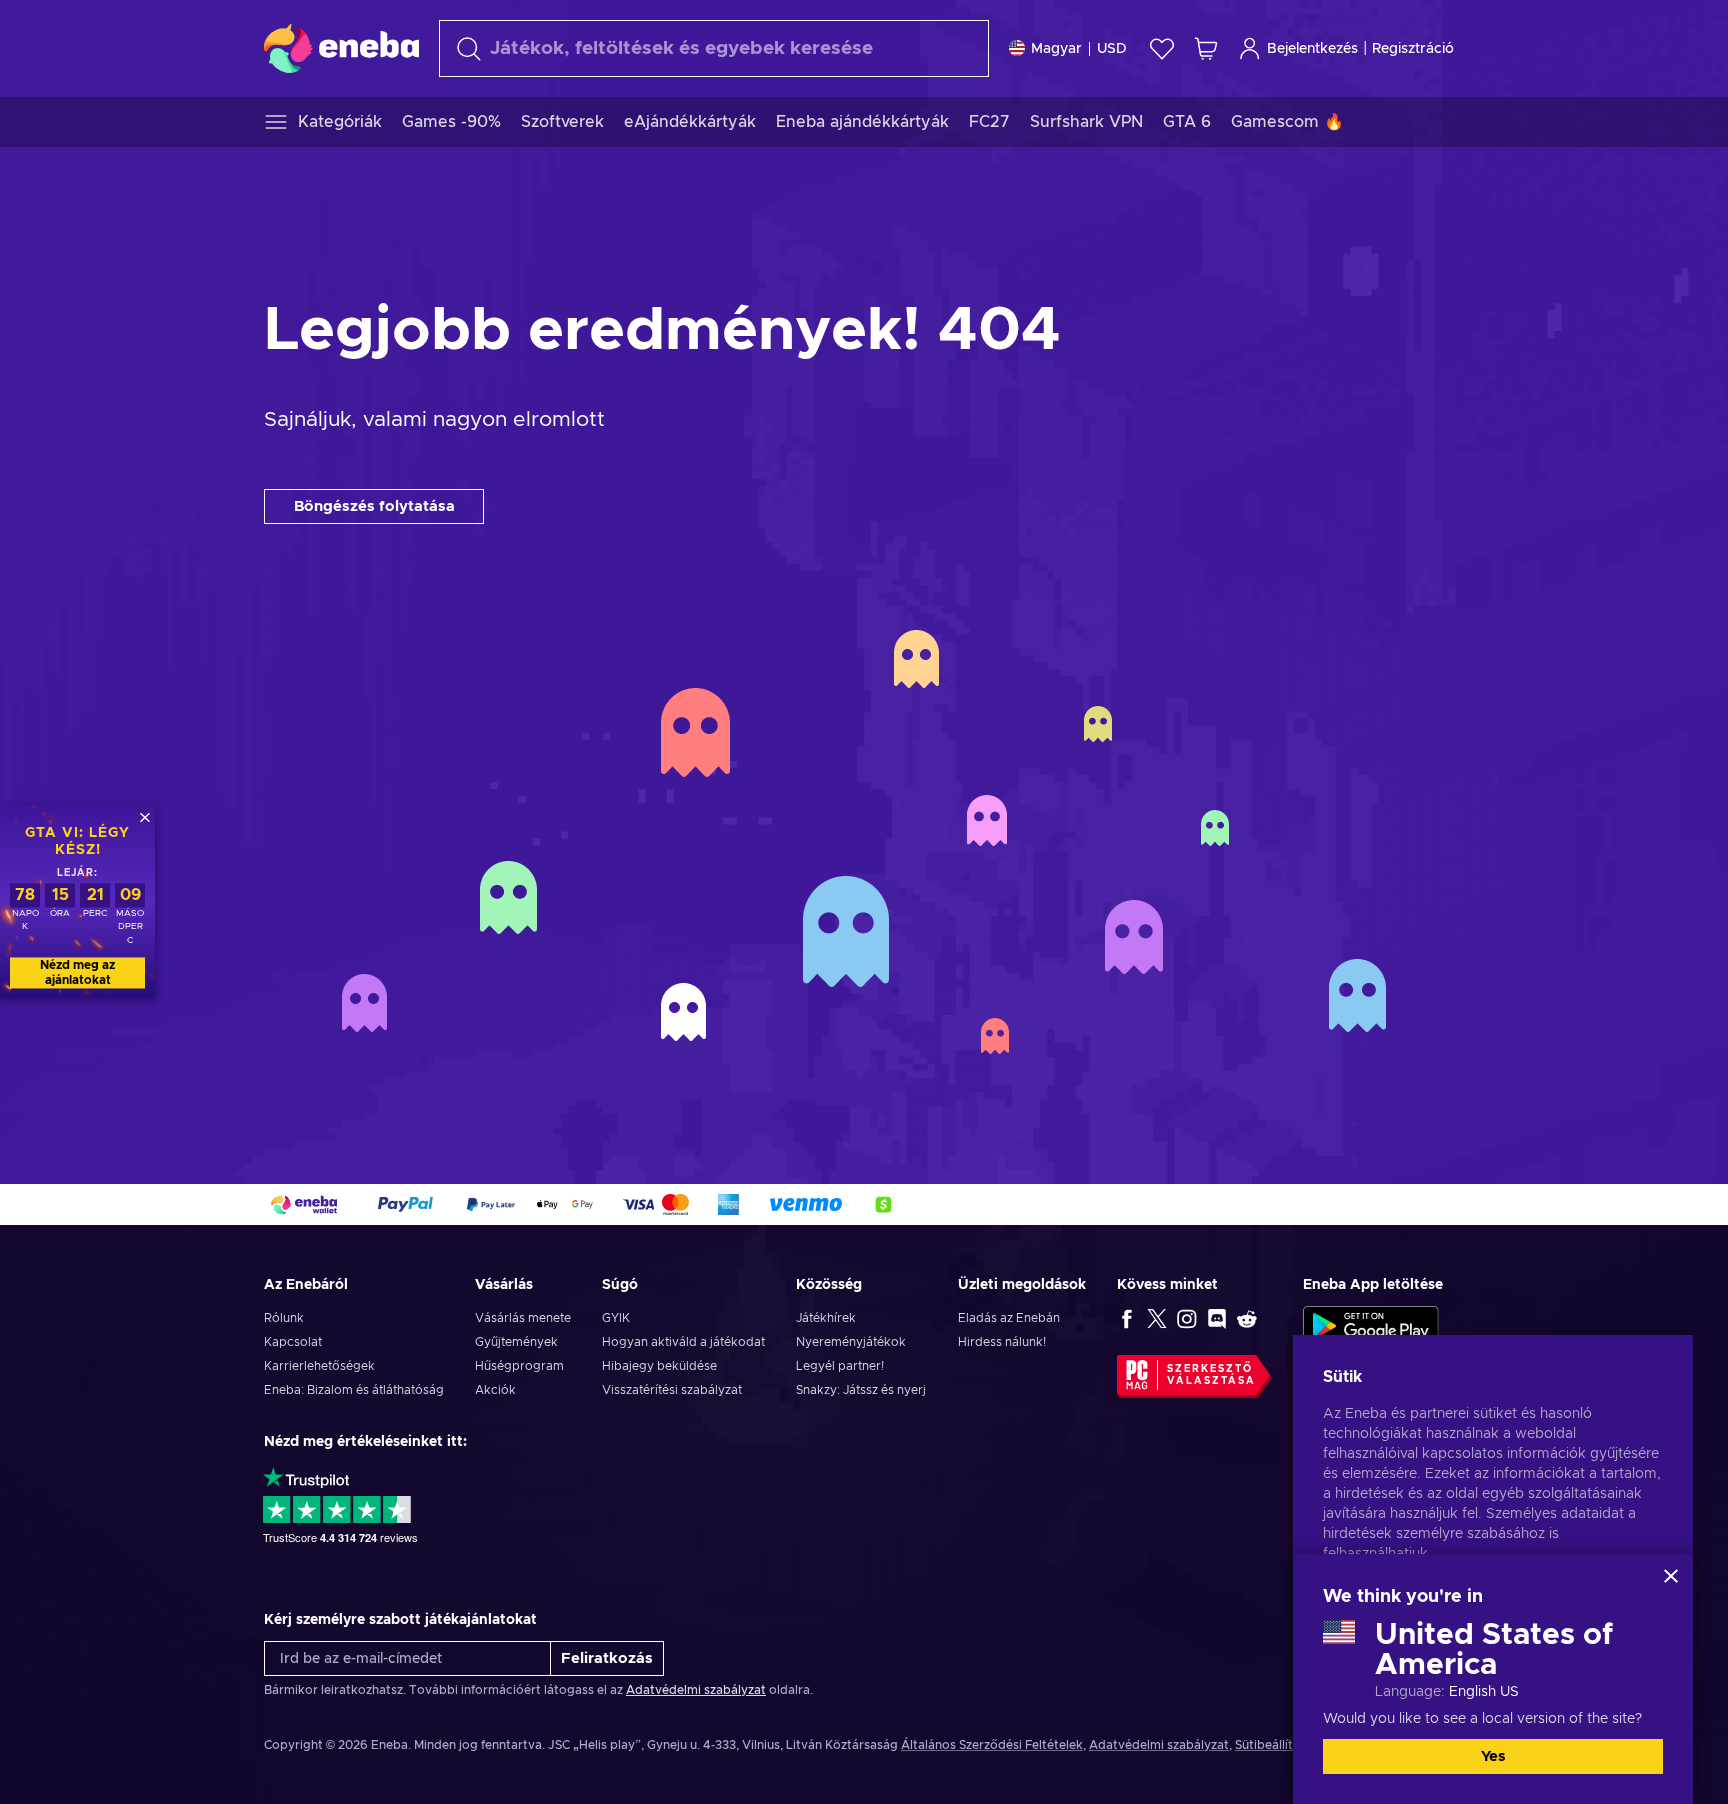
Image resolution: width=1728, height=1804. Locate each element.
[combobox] (714, 48)
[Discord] (1217, 1318)
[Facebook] (1127, 1318)
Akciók (495, 1390)
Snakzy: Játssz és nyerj (861, 1390)
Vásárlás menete (523, 1318)
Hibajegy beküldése (659, 1366)
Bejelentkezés (1312, 49)
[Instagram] (1187, 1318)
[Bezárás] (1671, 1576)
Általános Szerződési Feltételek (992, 1745)
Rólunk (284, 1318)
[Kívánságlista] (1162, 48)
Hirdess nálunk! (1002, 1342)
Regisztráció (1413, 49)
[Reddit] (1247, 1318)
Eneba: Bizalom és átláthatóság (354, 1390)
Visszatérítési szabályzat (672, 1390)
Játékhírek (826, 1318)
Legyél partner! (840, 1366)
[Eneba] (341, 48)
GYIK (616, 1318)
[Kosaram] (1206, 48)
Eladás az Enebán (1009, 1318)
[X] (1157, 1318)
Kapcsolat (293, 1342)
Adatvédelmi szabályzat (696, 1690)
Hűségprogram (519, 1366)
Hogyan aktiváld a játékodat (683, 1342)
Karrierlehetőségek (319, 1366)
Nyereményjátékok (851, 1342)
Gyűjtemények (516, 1342)
